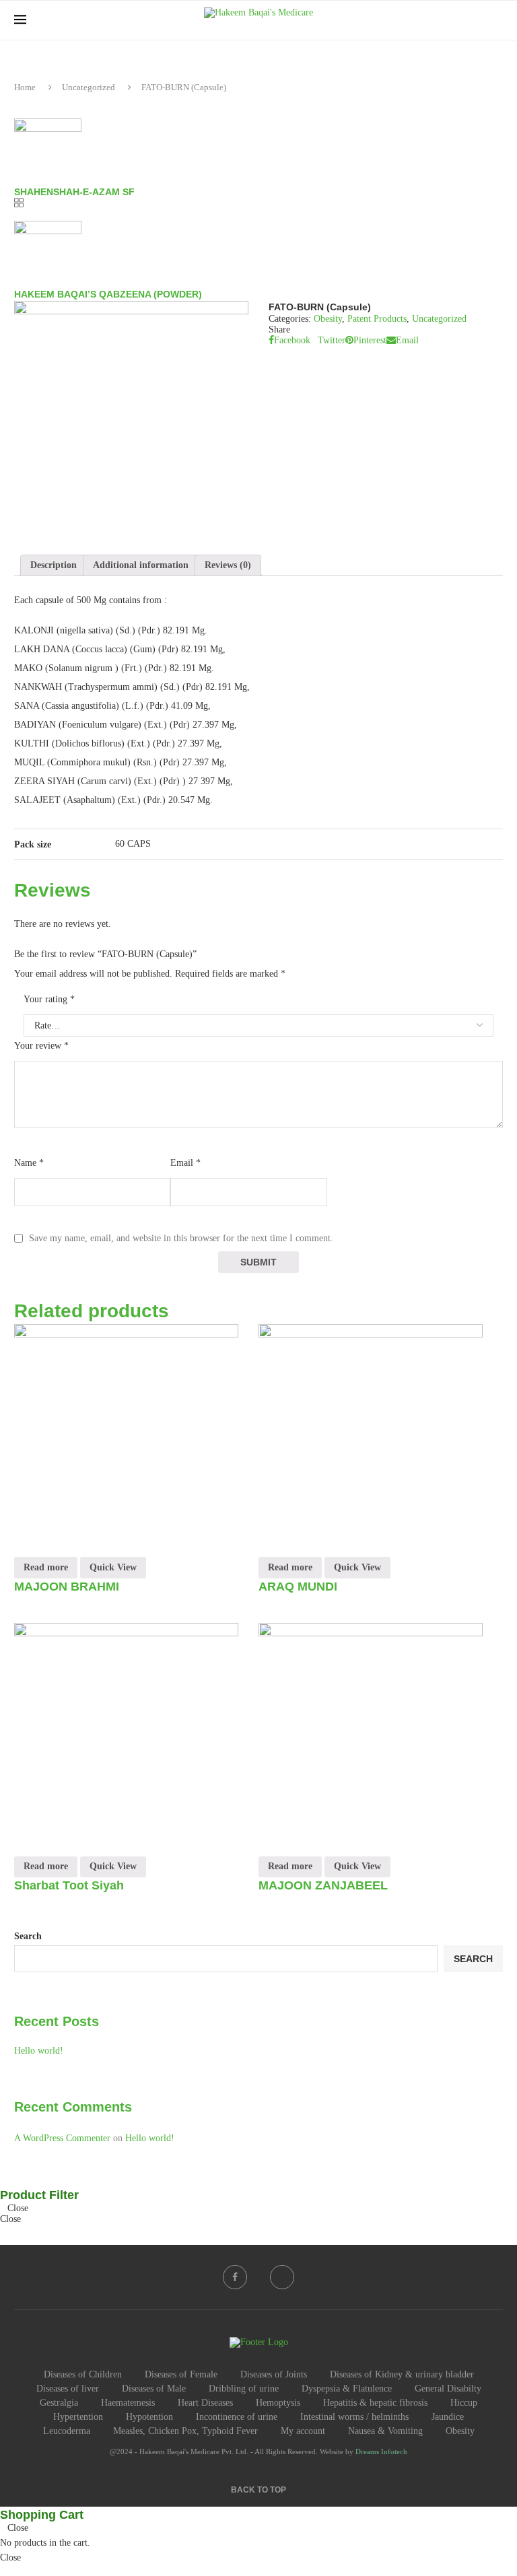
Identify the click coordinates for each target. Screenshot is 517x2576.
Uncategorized (89, 87)
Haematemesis (128, 2403)
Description (54, 565)
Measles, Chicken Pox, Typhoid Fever (185, 2431)
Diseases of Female (181, 2374)
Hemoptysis (278, 2403)
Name (29, 1163)
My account (303, 2431)
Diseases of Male (154, 2389)
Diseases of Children (83, 2374)
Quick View (113, 1567)
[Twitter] (282, 2277)
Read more (46, 1567)
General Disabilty (448, 2389)
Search (28, 1936)
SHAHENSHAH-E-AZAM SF (74, 192)
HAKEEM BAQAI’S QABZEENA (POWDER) (108, 294)
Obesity (328, 319)
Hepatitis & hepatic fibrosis (375, 2403)
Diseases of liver (68, 2389)
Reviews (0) (228, 565)
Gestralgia (59, 2403)
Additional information (141, 565)
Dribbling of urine (244, 2389)
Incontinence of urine (237, 2417)
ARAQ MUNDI (298, 1587)
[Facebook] (235, 2277)
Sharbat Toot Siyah (69, 1885)
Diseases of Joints (274, 2374)
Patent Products (377, 319)
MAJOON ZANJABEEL (323, 1885)
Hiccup (464, 2403)
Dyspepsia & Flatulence (347, 2389)
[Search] (496, 20)
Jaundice (448, 2417)
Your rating (49, 999)
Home (25, 87)
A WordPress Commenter (62, 2138)
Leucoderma (67, 2431)
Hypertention (78, 2417)
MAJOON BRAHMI (67, 1587)
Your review (41, 1046)
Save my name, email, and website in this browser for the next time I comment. (181, 1238)
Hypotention (149, 2417)
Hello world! (39, 2051)
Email (185, 1163)
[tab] (54, 565)
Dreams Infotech (381, 2451)
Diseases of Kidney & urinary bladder (402, 2374)
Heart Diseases (205, 2403)
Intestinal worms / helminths (354, 2417)
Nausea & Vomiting (385, 2431)
